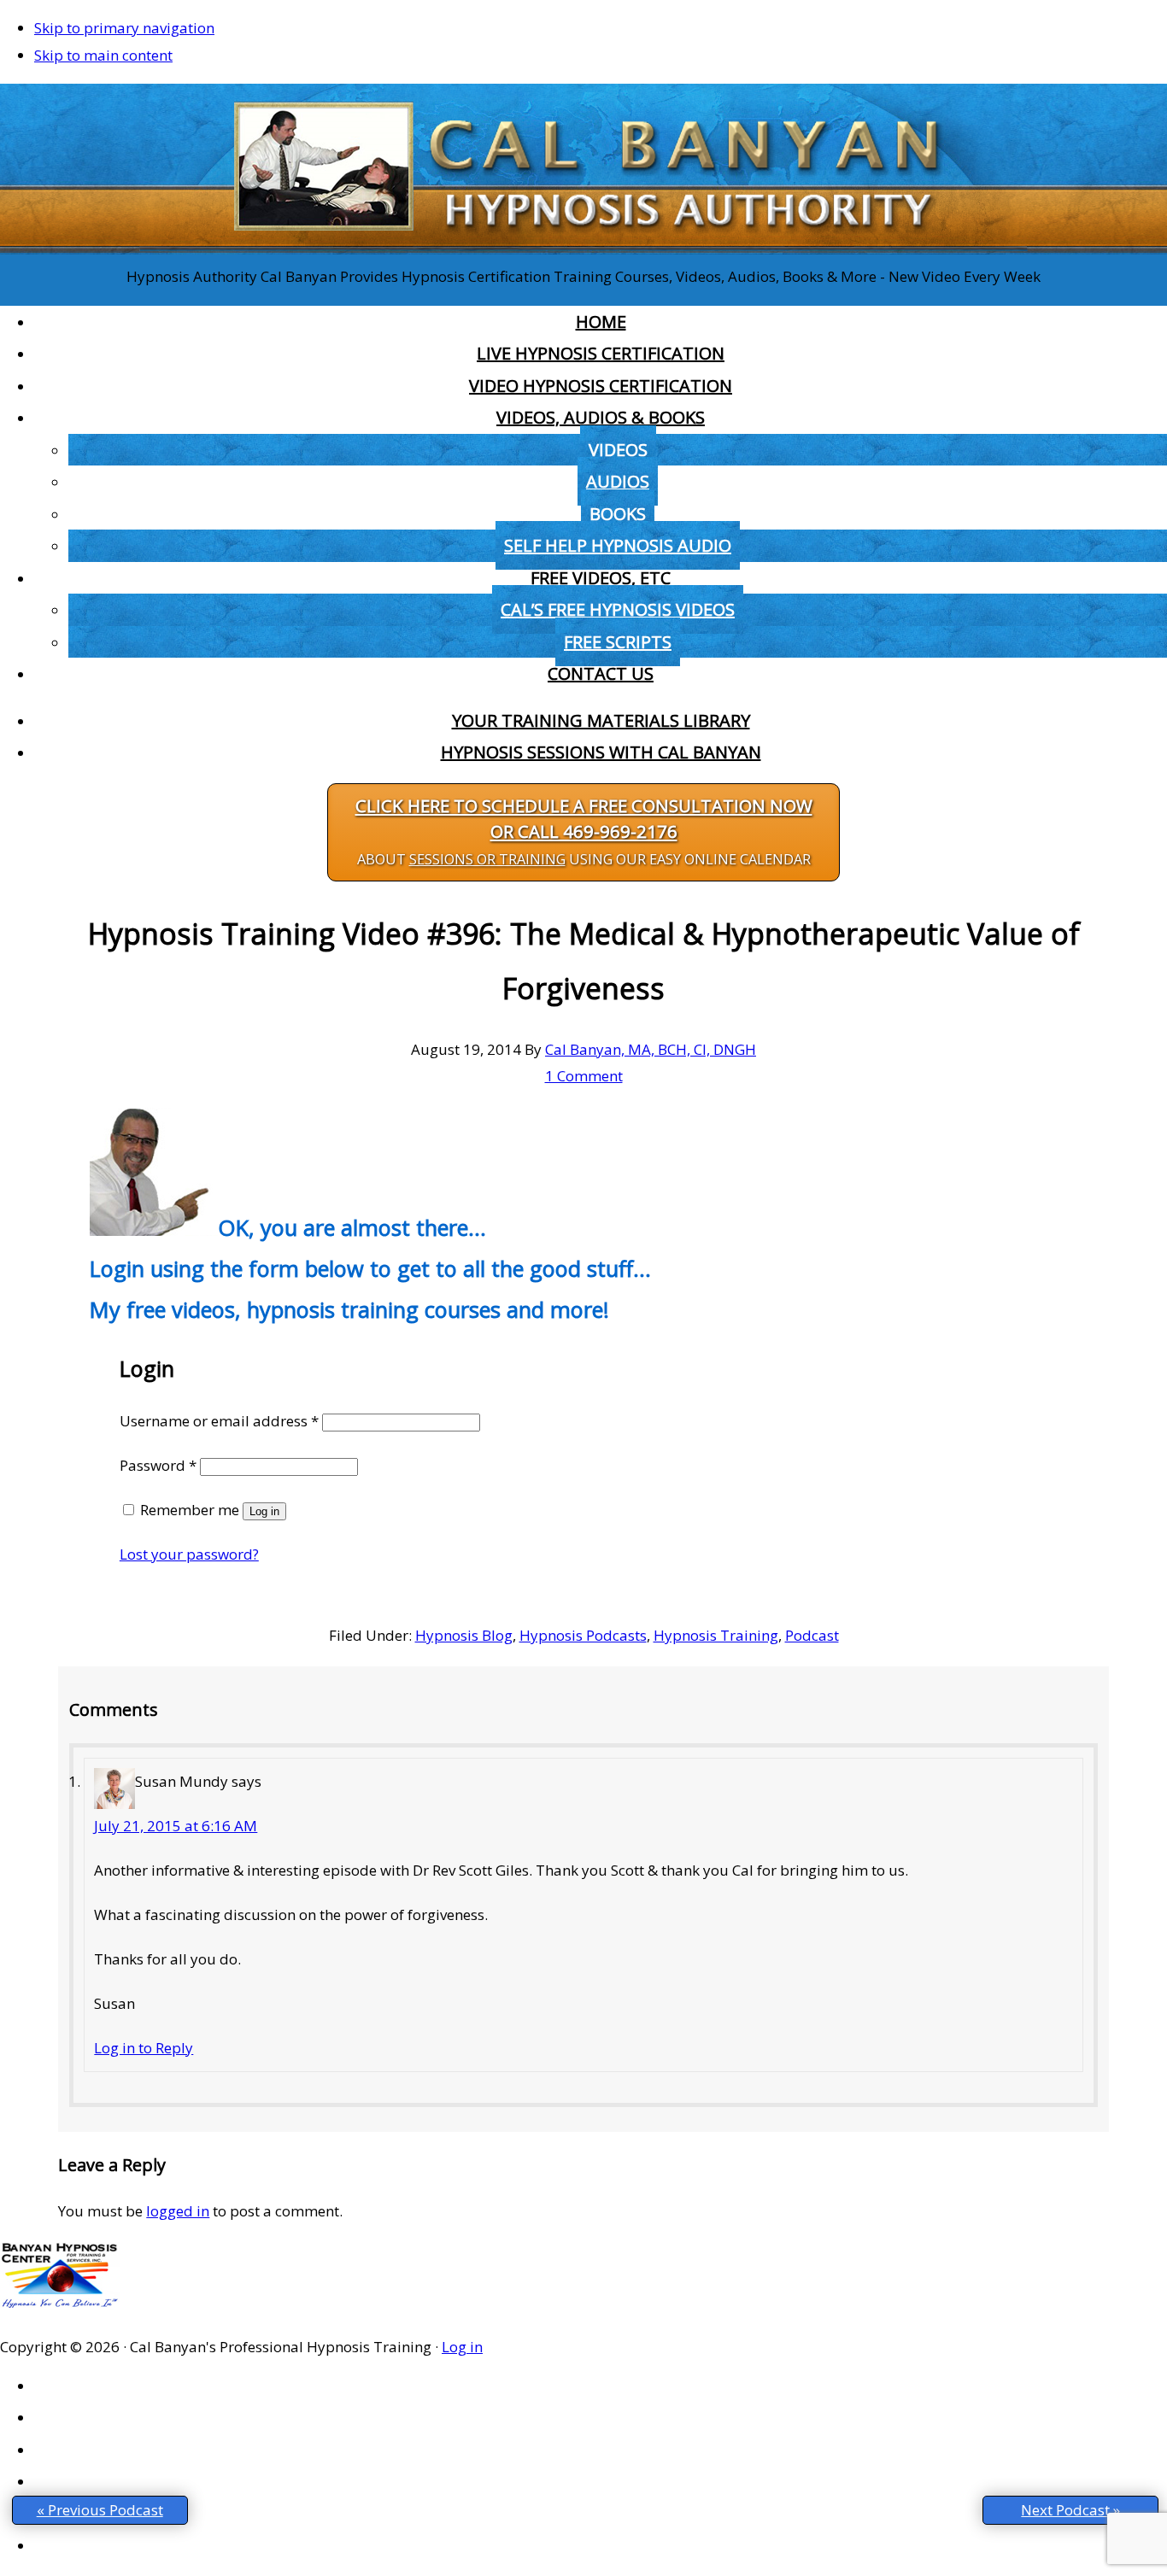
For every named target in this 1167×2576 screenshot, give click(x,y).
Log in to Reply (144, 2048)
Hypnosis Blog (464, 1635)
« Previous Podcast (100, 2510)
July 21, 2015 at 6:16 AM (176, 1826)
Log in (264, 1511)
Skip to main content (103, 55)
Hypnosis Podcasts (583, 1635)
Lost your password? (189, 1554)
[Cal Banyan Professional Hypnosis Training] (583, 249)
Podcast (812, 1635)
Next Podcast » (1070, 2510)
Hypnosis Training (716, 1635)
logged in (178, 2211)
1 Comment (584, 1076)
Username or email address (219, 1421)
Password (158, 1465)
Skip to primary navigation (124, 28)
